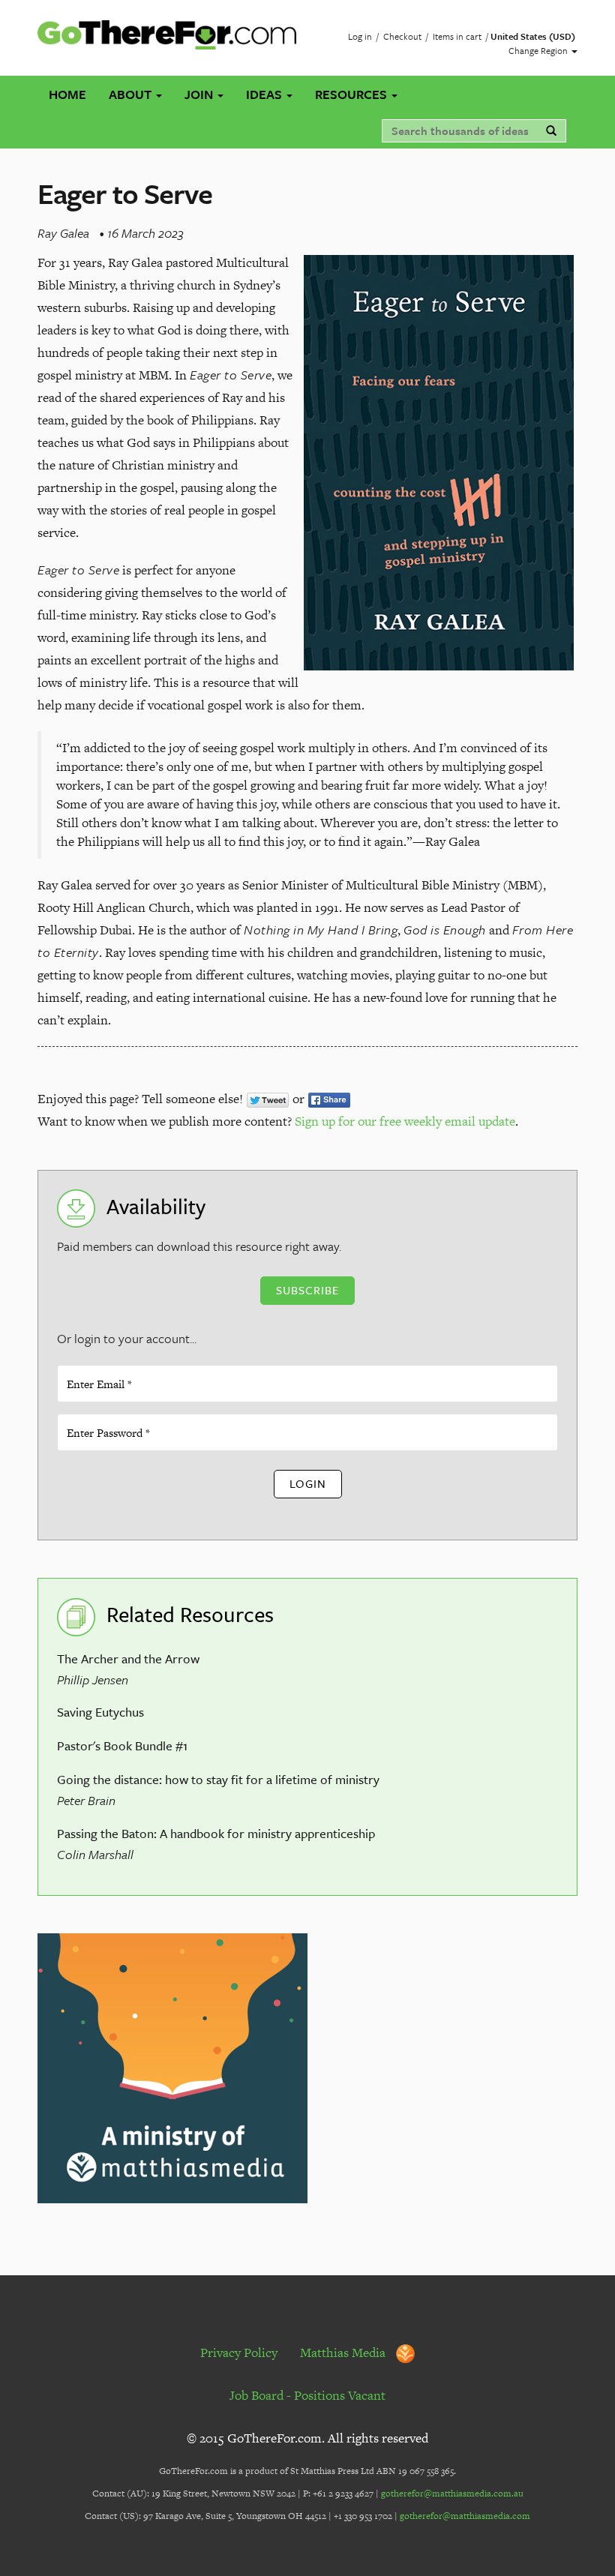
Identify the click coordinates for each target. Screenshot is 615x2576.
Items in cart (457, 36)
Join (200, 94)
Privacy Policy (239, 2353)
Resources (352, 94)
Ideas (265, 94)
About (132, 94)
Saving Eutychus (100, 1712)
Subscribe (307, 1290)
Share (329, 1100)
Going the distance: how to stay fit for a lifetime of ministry (218, 1779)
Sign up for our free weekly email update (405, 1121)
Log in (360, 36)
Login (308, 1483)
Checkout (402, 36)
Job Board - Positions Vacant (307, 2395)
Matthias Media (344, 2353)
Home (67, 94)
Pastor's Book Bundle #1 (122, 1745)
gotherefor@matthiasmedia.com (465, 2516)
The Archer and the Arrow (128, 1658)
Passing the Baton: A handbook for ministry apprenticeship (216, 1833)
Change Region (539, 50)
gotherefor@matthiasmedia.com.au (452, 2494)
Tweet (268, 1100)
